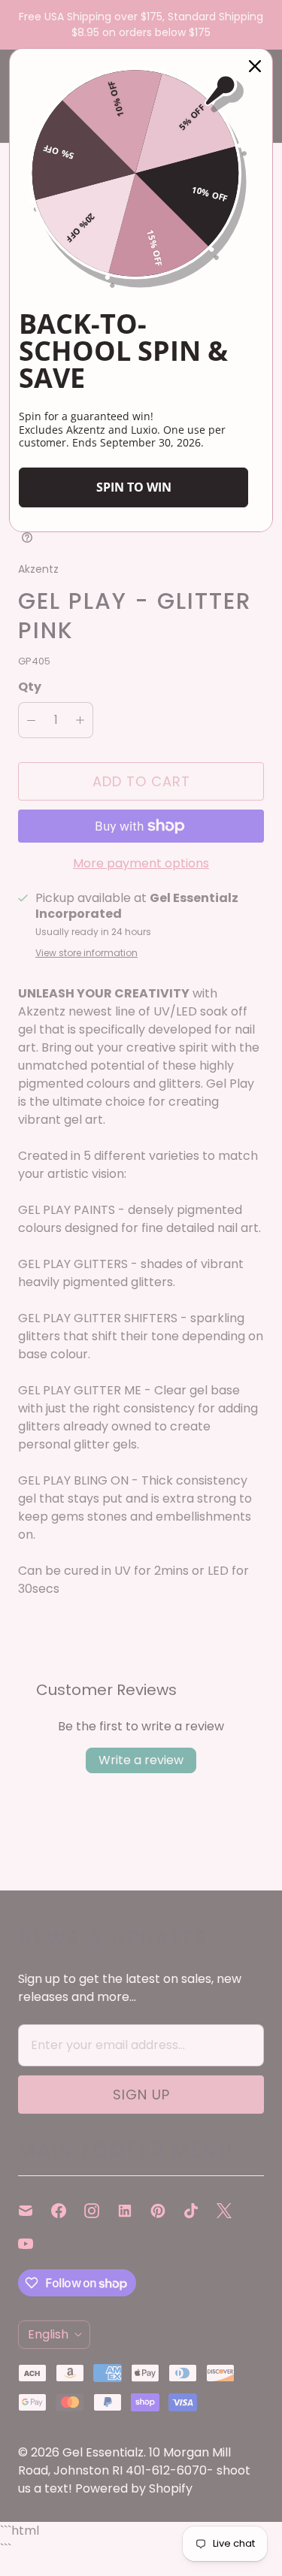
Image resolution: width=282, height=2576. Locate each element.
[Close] (255, 66)
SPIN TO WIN (134, 487)
